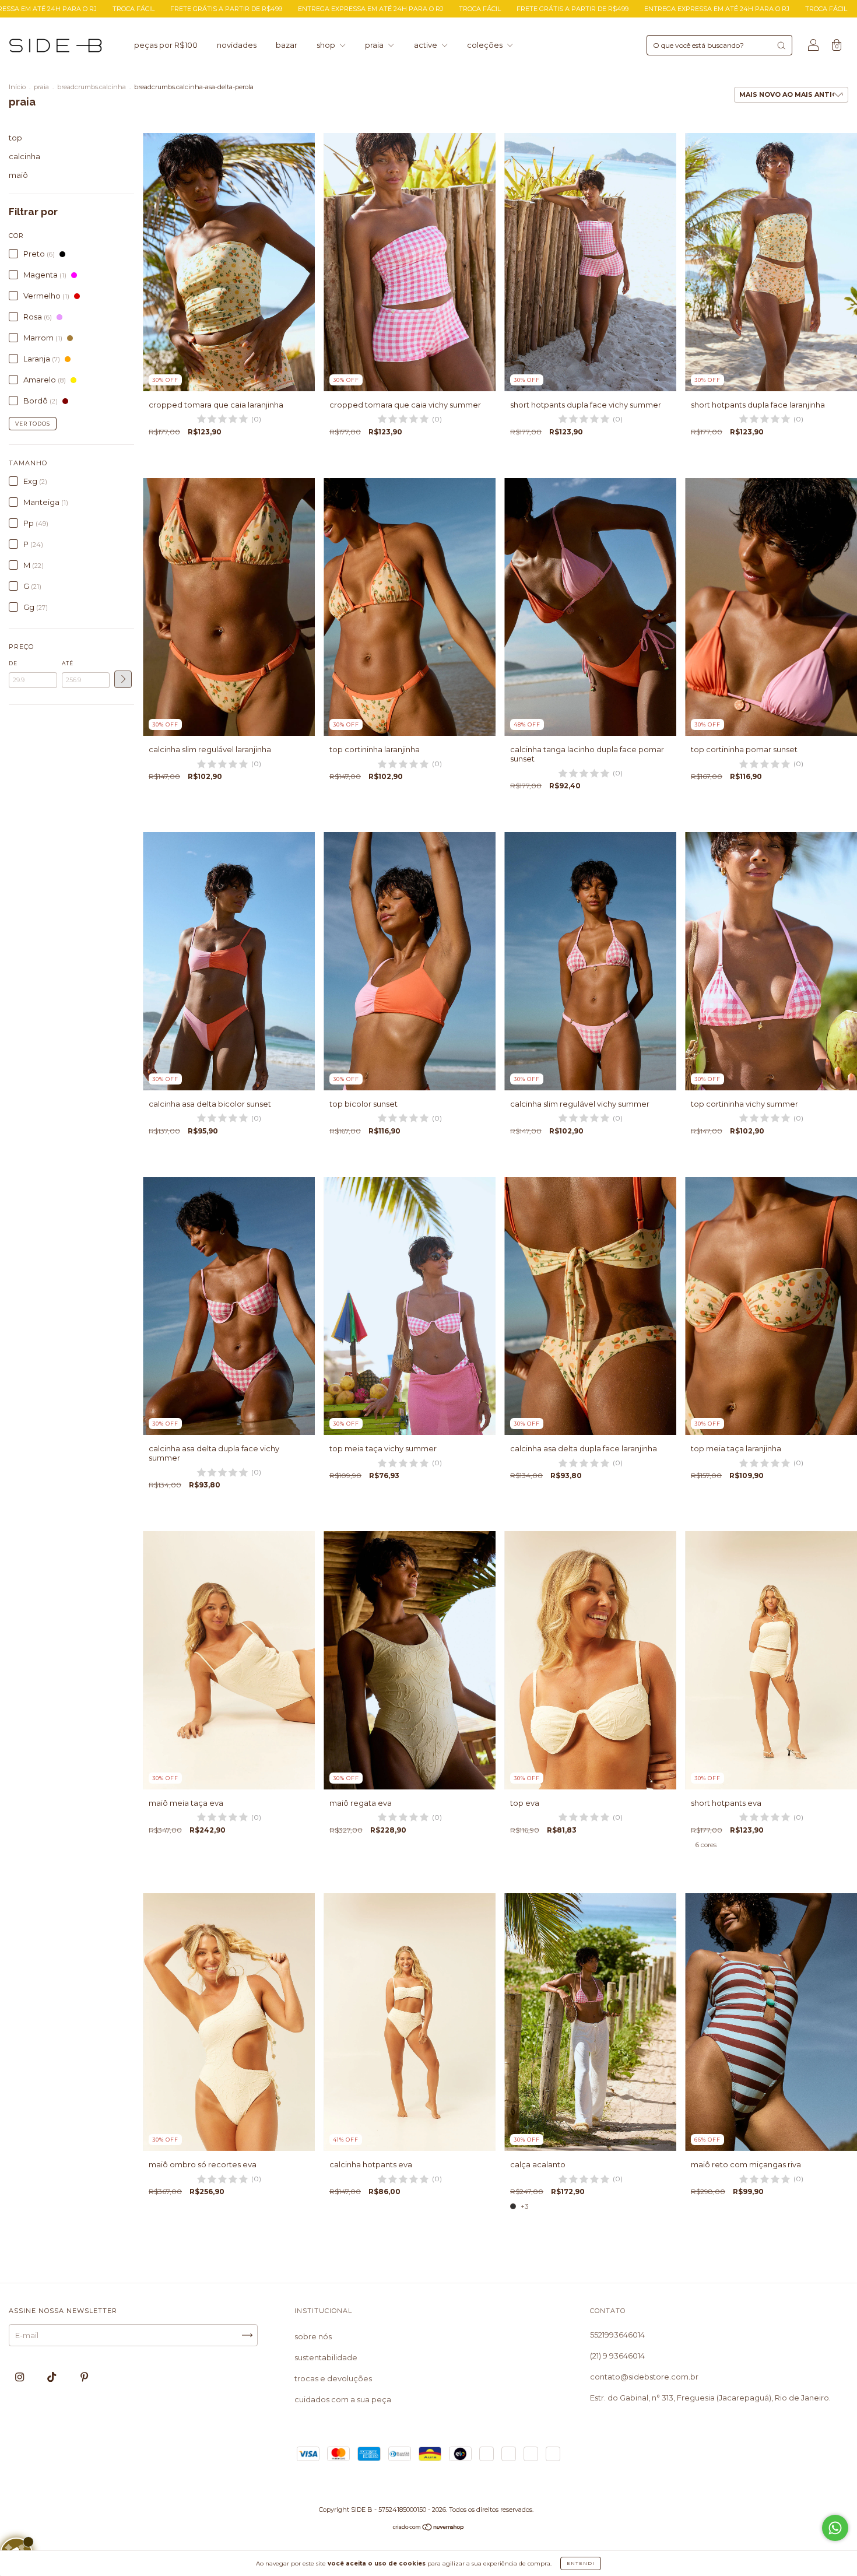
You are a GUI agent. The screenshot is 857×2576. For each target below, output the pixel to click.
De (13, 663)
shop (327, 45)
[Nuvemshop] (429, 2528)
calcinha (24, 156)
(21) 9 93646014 (617, 2356)
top (15, 138)
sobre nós (313, 2336)
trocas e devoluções (333, 2378)
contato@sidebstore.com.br (644, 2377)
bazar (287, 45)
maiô (18, 175)
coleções (486, 45)
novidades (237, 45)
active (426, 45)
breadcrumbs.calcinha (92, 87)
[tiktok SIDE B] (52, 2377)
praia (375, 45)
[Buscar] (781, 45)
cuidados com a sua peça (343, 2399)
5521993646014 (617, 2335)
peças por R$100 (166, 45)
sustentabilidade (326, 2357)
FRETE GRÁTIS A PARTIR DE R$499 (297, 9)
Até (68, 663)
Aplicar (123, 679)
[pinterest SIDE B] (84, 2377)
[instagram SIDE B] (20, 2377)
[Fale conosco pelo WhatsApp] (835, 2528)
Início (17, 87)
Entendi (581, 2563)
